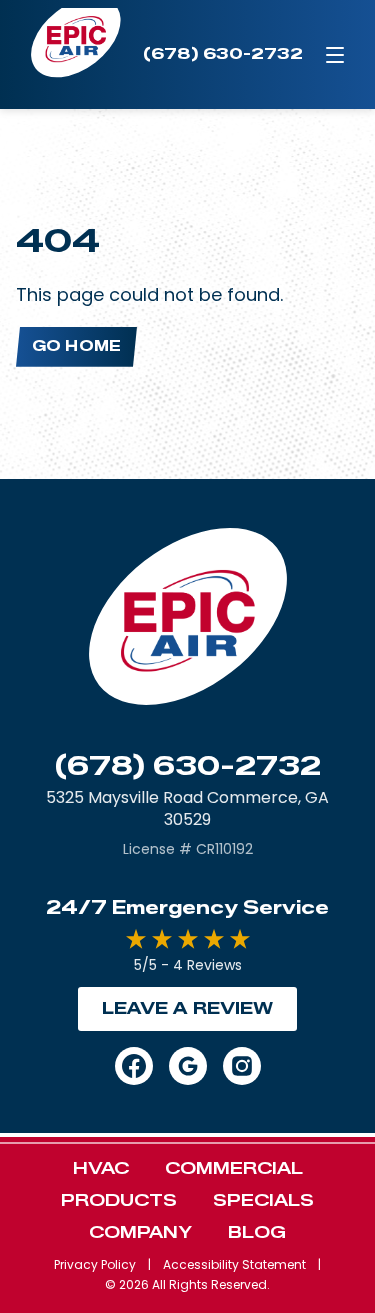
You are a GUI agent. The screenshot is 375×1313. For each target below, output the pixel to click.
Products (119, 1200)
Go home (76, 346)
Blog (257, 1232)
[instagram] (242, 1066)
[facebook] (134, 1066)
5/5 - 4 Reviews (188, 965)
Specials (263, 1200)
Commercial (234, 1168)
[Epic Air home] (76, 54)
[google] (188, 1066)
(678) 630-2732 (187, 766)
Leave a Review (187, 1008)
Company (140, 1232)
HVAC (101, 1168)
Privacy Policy (95, 1265)
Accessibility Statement (234, 1265)
